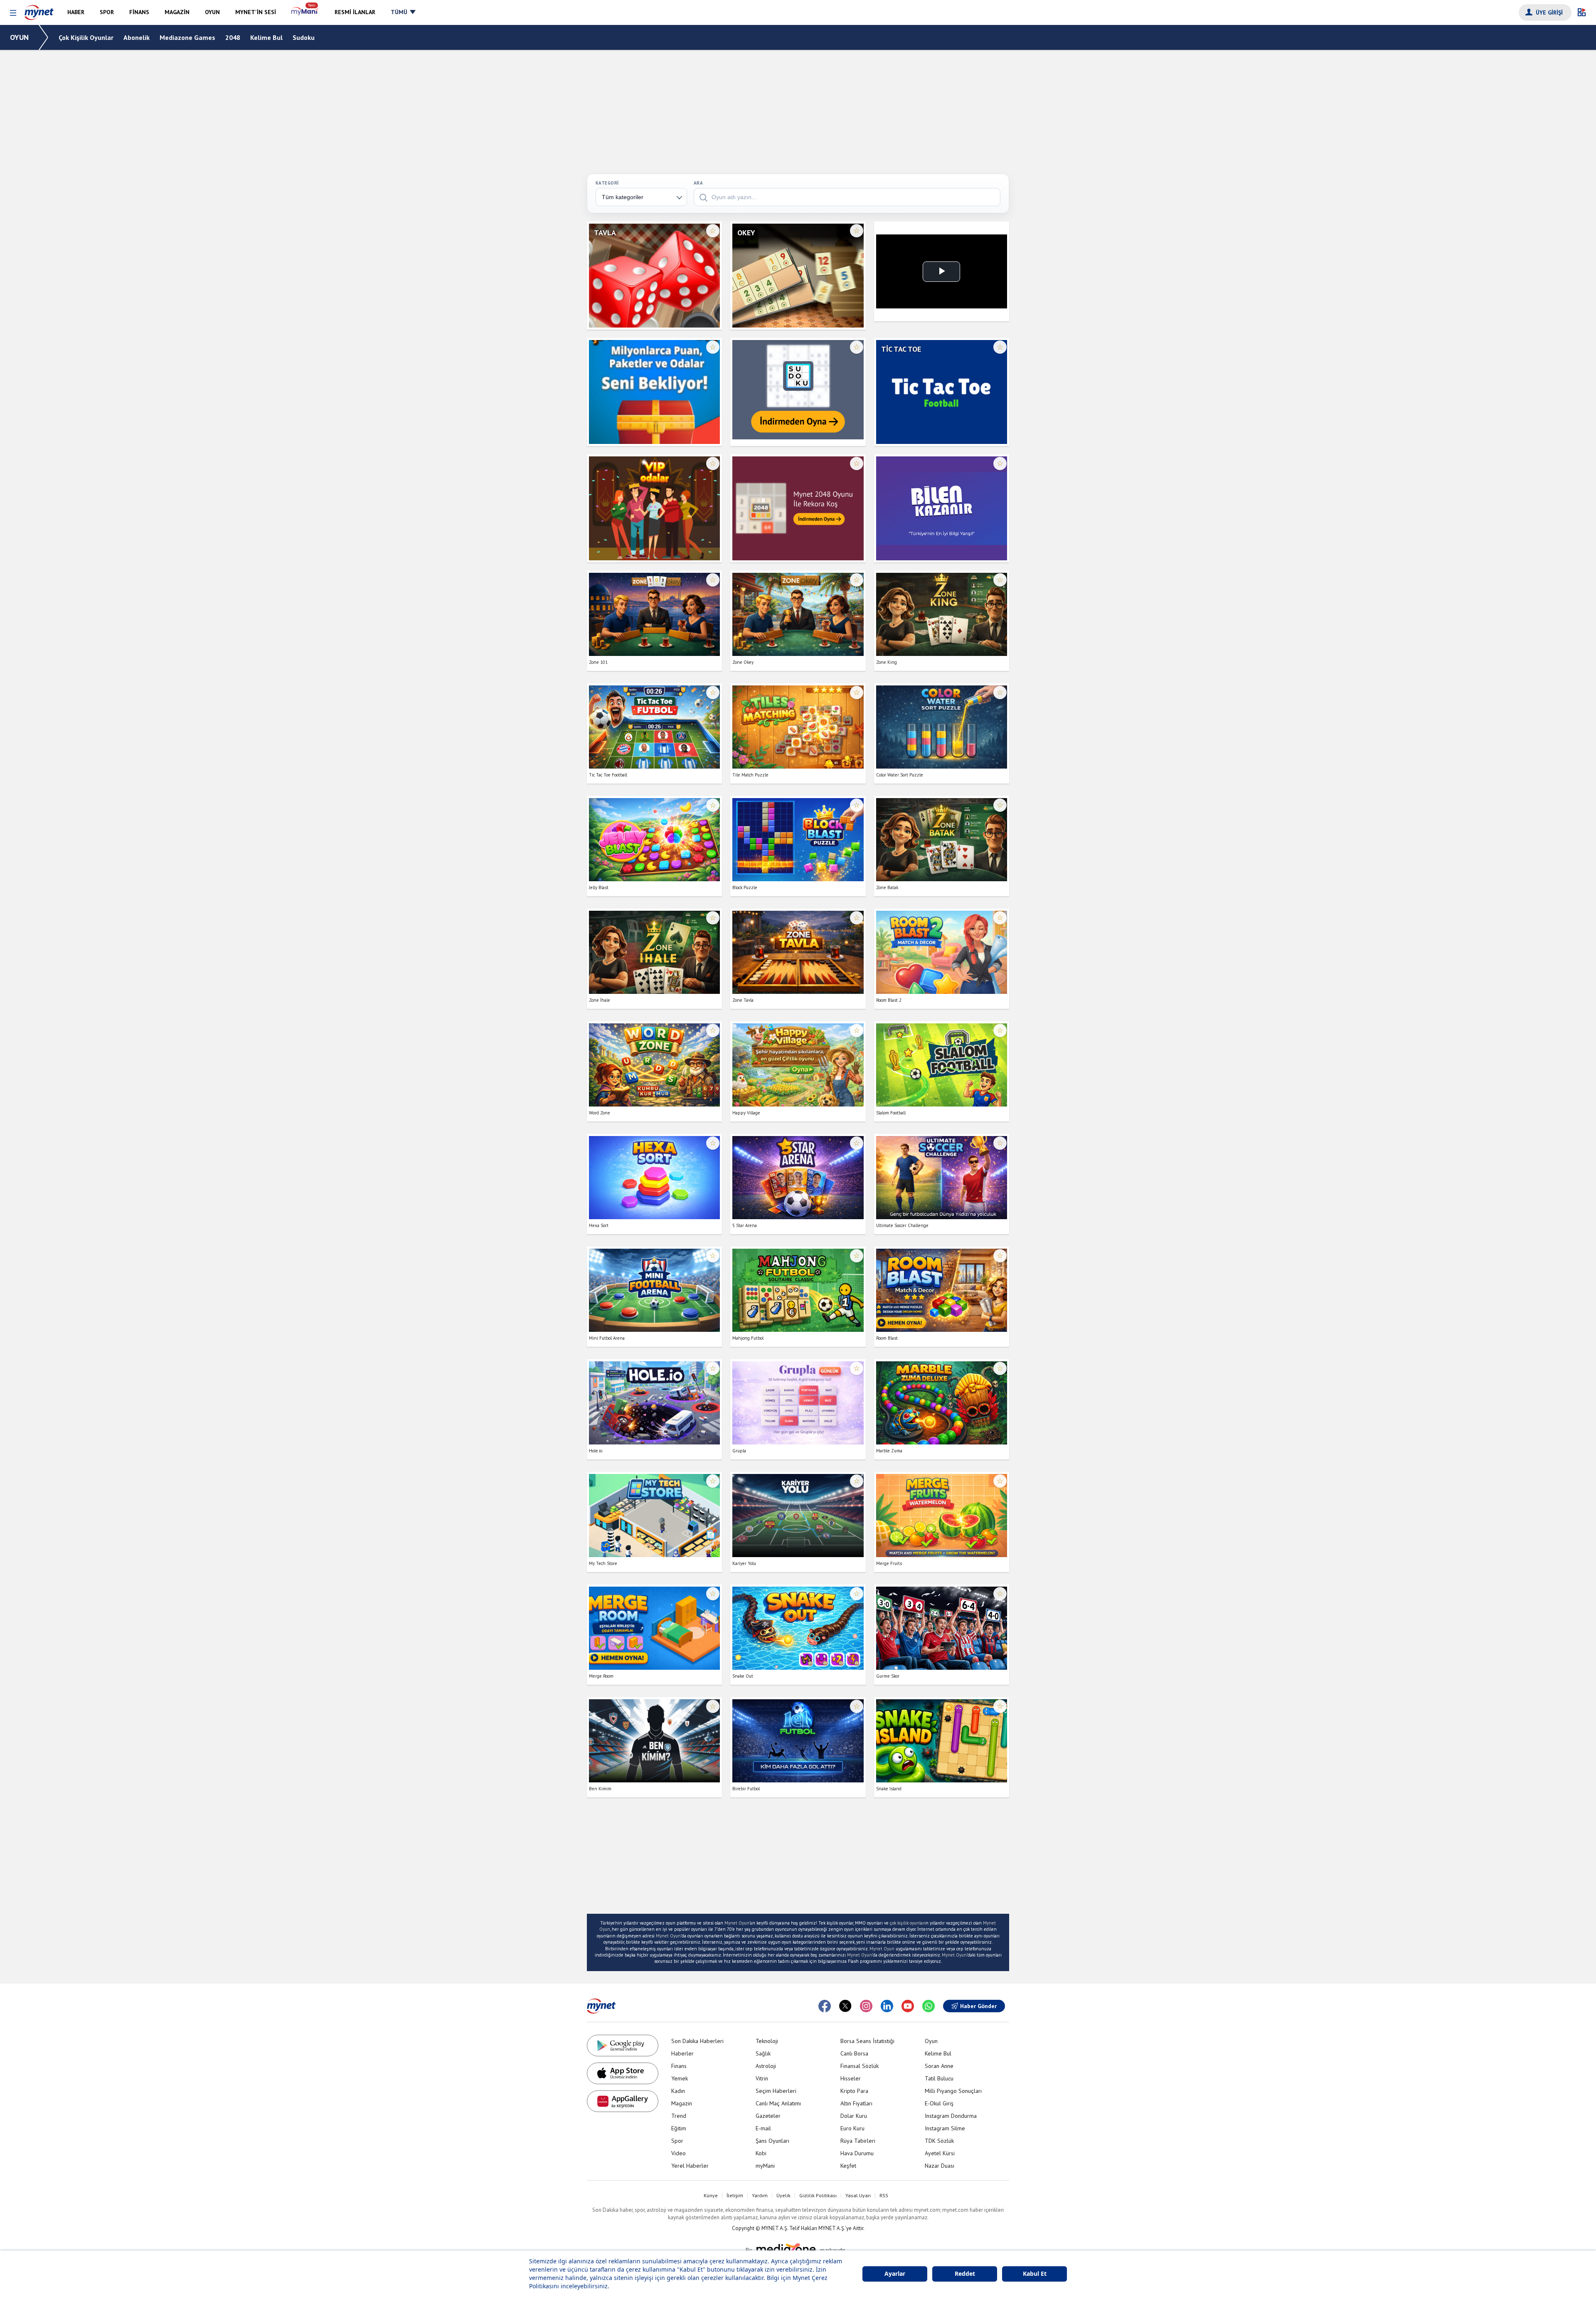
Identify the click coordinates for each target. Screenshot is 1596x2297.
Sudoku (304, 37)
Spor (677, 2141)
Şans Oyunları (772, 2141)
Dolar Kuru (854, 2116)
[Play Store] (623, 2046)
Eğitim (679, 2128)
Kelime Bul (266, 37)
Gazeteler (768, 2116)
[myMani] (305, 12)
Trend (679, 2116)
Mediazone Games (187, 37)
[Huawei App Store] (623, 2101)
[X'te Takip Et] (845, 2006)
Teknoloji (767, 2041)
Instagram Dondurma (951, 2116)
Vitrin (762, 2078)
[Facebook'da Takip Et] (825, 2006)
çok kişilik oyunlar (907, 1923)
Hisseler (851, 2078)
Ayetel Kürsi (940, 2153)
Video (679, 2153)
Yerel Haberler (690, 2166)
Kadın (678, 2091)
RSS (884, 2196)
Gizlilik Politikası (818, 2196)
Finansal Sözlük (860, 2066)
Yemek (680, 2078)
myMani (765, 2166)
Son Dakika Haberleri (697, 2041)
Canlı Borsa (854, 2053)
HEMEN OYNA (654, 282)
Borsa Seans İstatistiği (867, 2041)
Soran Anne (939, 2066)
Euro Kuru (852, 2128)
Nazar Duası (940, 2166)
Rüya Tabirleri (858, 2141)
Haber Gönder (978, 2006)
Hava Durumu (857, 2153)
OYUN (19, 37)
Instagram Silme (945, 2128)
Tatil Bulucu (939, 2078)
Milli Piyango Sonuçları (953, 2091)
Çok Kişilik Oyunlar (86, 37)
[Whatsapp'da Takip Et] (929, 2006)
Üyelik (783, 2196)
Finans (679, 2066)
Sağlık (763, 2053)
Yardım (760, 2196)
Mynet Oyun (737, 1923)
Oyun (931, 2041)
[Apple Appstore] (623, 2073)
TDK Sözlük (939, 2141)
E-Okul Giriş (939, 2103)
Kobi (761, 2153)
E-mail (763, 2128)
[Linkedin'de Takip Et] (887, 2006)
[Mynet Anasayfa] (39, 10)
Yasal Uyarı (858, 2196)
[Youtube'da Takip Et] (908, 2006)
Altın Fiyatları (856, 2103)
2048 (233, 37)
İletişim (735, 2196)
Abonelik (137, 37)
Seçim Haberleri (776, 2091)
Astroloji (766, 2066)
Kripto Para (854, 2091)
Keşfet (848, 2166)
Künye (711, 2196)
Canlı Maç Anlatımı (778, 2103)
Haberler (682, 2053)
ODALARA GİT (654, 308)
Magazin (682, 2103)
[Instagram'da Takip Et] (866, 2006)
